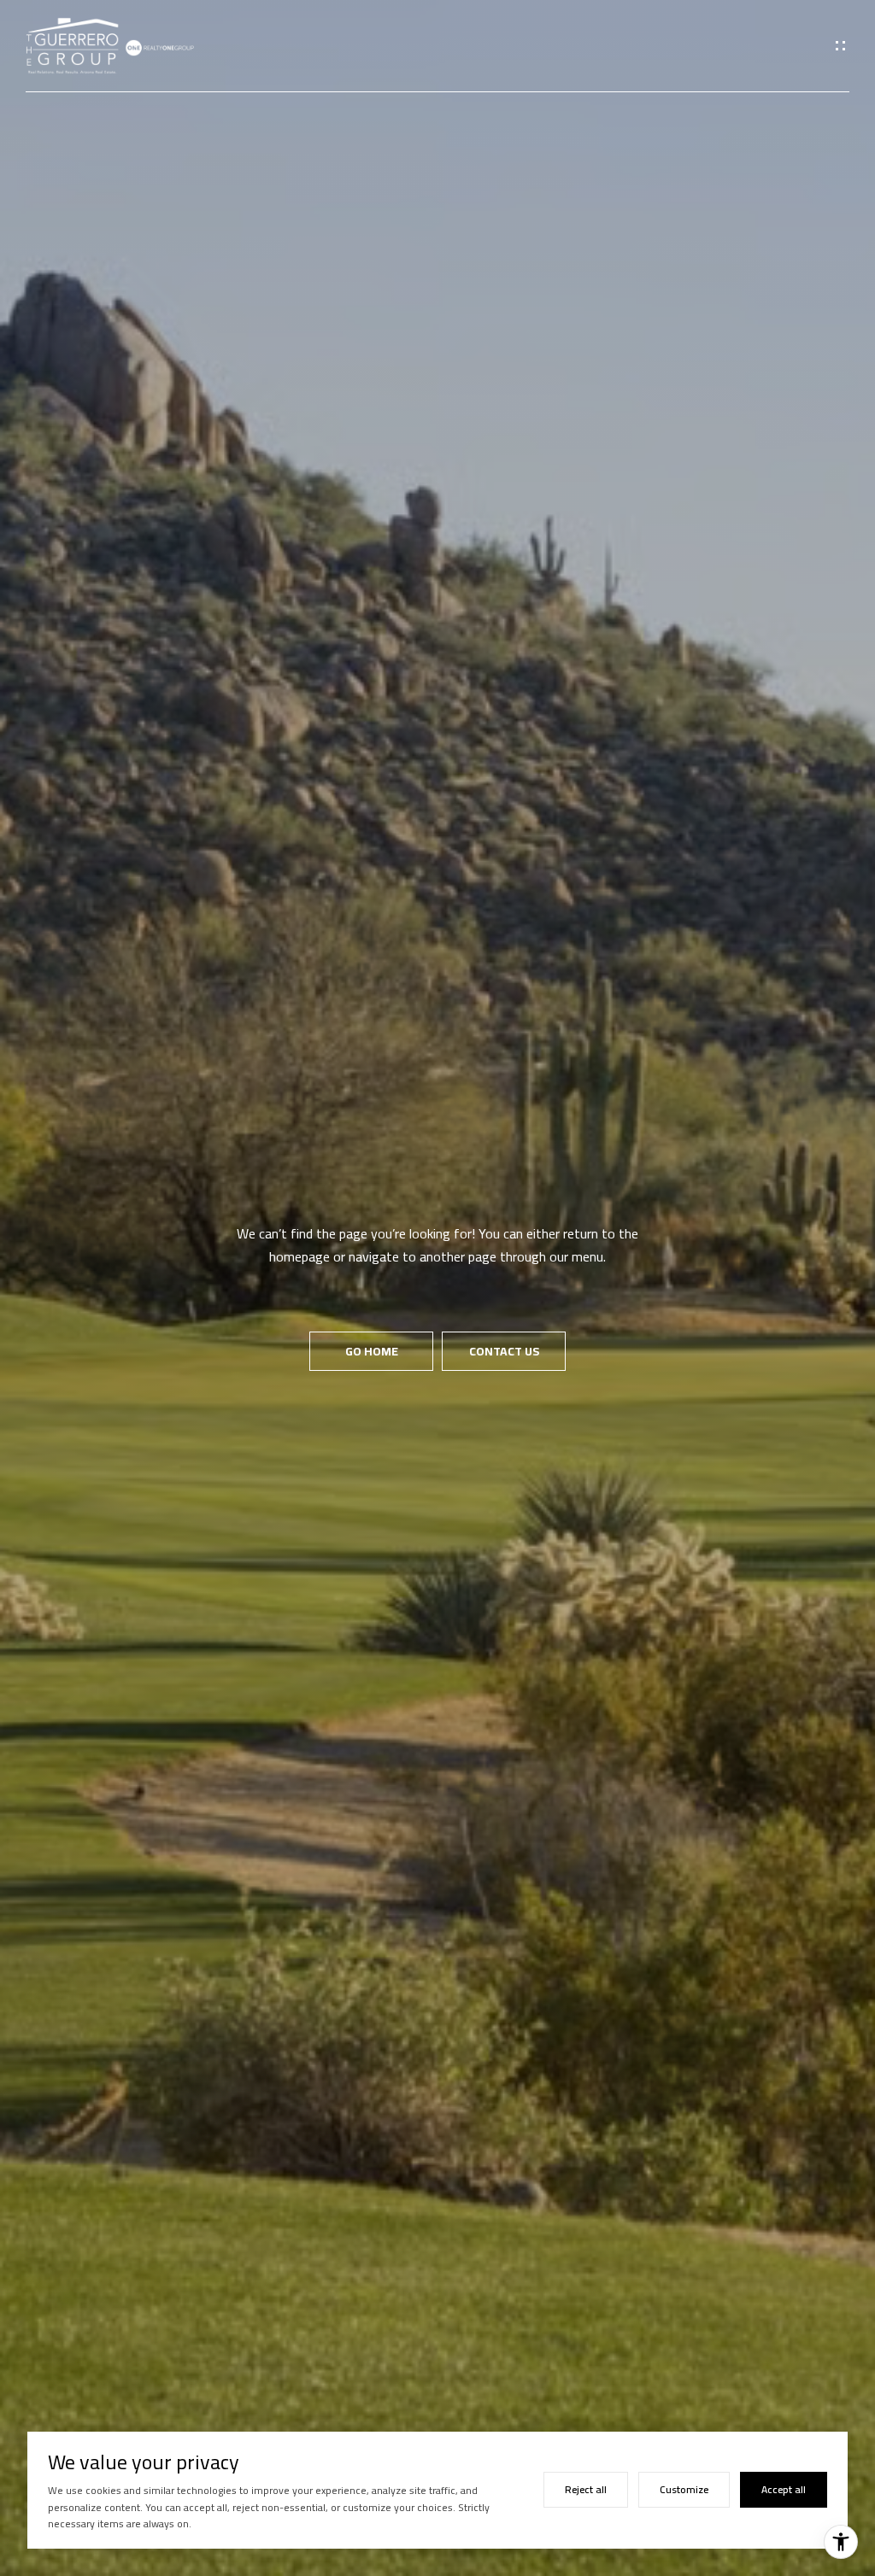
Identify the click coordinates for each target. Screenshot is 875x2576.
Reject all (586, 2489)
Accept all (784, 2489)
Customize (684, 2489)
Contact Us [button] (504, 1351)
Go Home (372, 1351)
